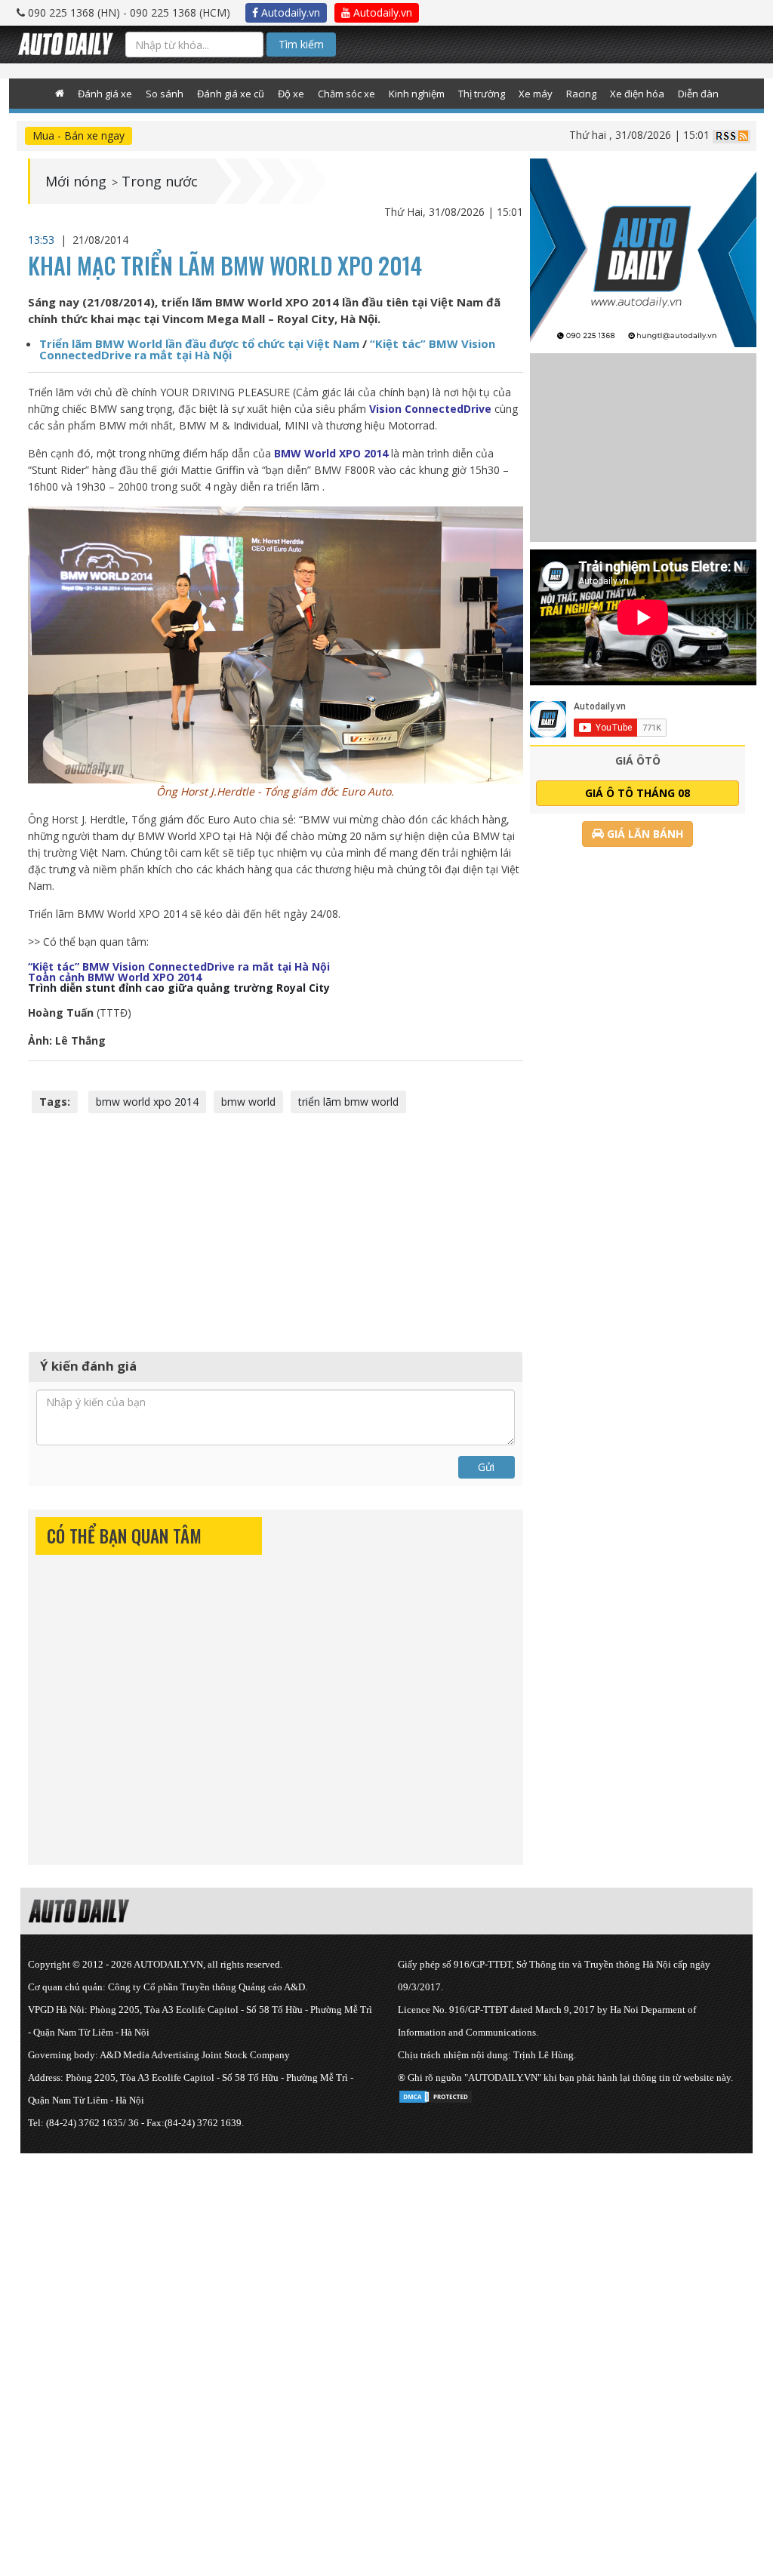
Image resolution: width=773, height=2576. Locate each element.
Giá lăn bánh (644, 834)
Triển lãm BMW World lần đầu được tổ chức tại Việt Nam (199, 343)
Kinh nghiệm (417, 94)
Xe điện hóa (637, 94)
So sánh (165, 94)
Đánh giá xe (105, 94)
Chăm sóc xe (346, 94)
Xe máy (536, 94)
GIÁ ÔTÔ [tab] (638, 760)
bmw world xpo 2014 (147, 1102)
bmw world (248, 1102)
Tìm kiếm (301, 44)
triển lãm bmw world (348, 1102)
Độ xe (291, 94)
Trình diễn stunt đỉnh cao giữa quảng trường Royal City (179, 988)
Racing (581, 94)
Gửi (486, 1467)
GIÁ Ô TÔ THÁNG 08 (637, 793)
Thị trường (482, 94)
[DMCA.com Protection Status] (436, 2094)
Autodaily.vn (289, 12)
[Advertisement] (276, 1230)
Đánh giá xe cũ (231, 94)
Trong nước (160, 181)
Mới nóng (76, 181)
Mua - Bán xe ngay (79, 135)
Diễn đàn (698, 94)
